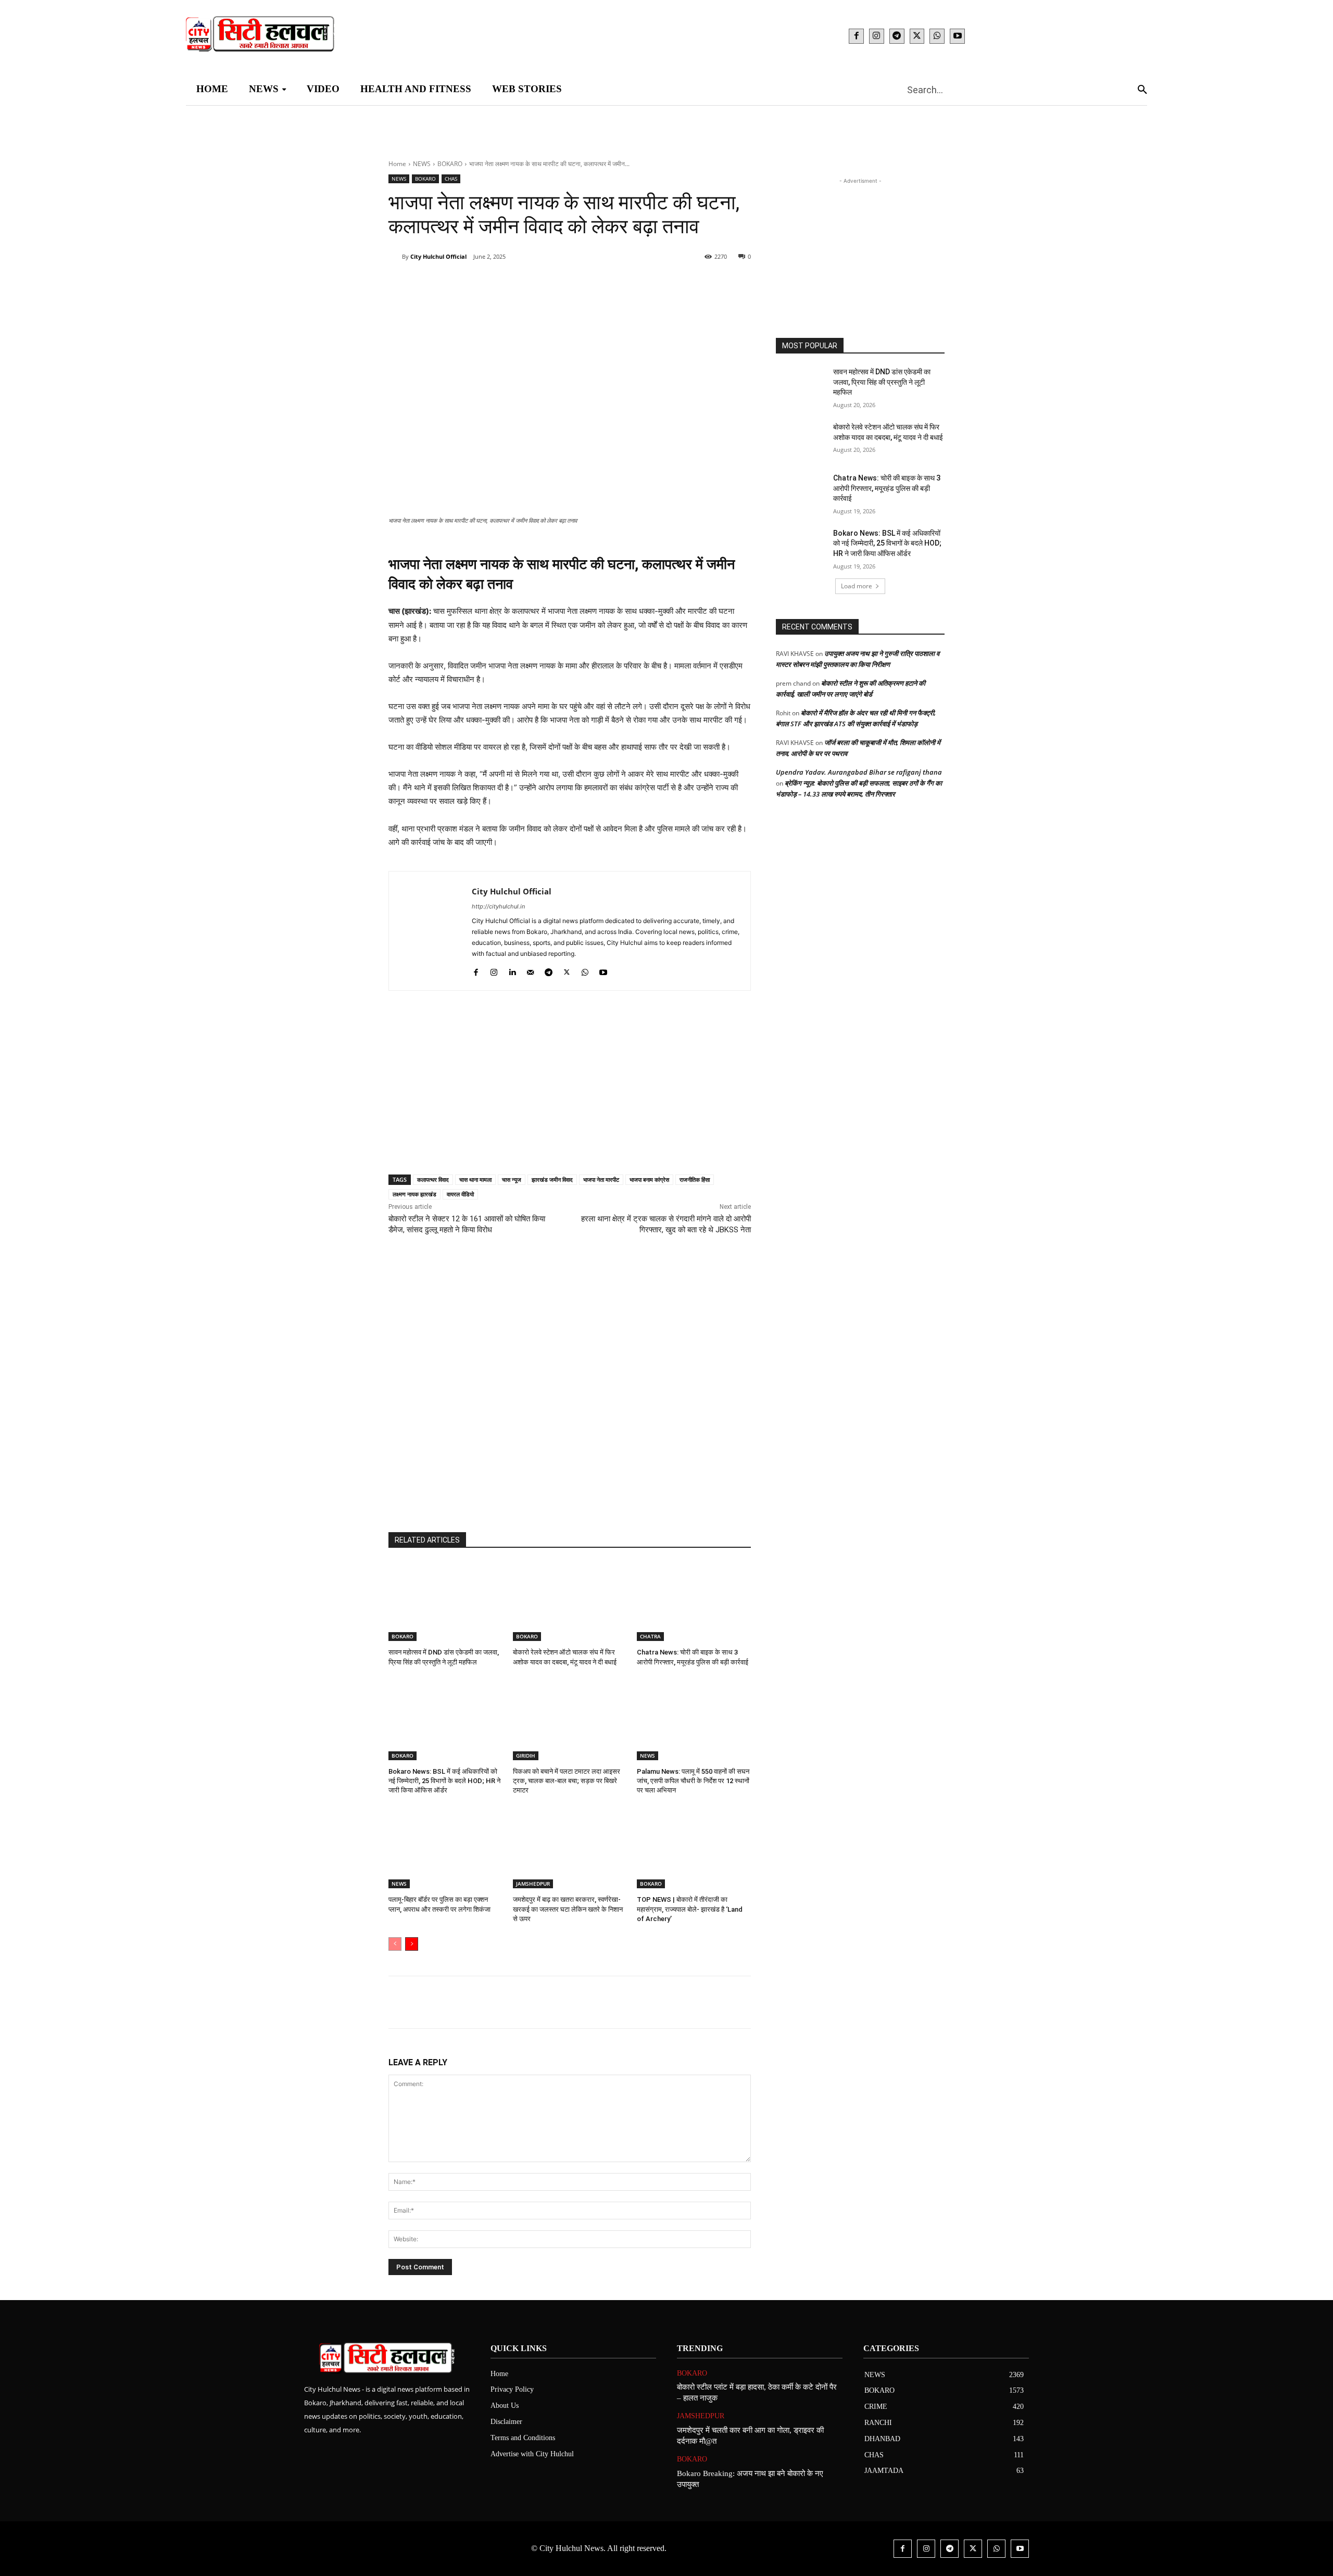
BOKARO (450, 164)
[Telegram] (897, 36)
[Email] (556, 283)
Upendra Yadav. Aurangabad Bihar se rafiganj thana (859, 772)
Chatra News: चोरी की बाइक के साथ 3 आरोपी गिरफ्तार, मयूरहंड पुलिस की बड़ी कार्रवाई (887, 488)
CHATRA (650, 1636)
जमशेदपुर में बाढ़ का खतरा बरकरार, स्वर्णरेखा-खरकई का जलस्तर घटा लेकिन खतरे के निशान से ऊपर (568, 1909)
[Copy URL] (604, 283)
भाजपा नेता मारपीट (601, 1179)
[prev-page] (395, 1944)
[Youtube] (957, 36)
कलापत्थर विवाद (433, 1179)
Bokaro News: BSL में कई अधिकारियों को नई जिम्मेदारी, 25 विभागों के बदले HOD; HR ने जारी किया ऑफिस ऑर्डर (444, 1781)
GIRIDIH (526, 1756)
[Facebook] (856, 36)
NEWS (422, 164)
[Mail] (530, 970)
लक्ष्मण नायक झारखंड (414, 1194)
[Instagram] (877, 36)
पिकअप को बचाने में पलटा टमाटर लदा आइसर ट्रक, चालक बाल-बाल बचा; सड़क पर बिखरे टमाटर (567, 1781)
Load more (857, 586)
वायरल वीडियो (460, 1194)
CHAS (451, 179)
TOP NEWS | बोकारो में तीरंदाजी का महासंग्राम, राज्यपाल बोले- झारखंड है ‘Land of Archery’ (690, 1909)
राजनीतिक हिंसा (695, 1179)
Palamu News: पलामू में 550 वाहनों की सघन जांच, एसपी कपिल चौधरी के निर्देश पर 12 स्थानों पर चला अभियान (693, 1781)
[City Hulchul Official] (395, 257)
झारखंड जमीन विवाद (552, 1179)
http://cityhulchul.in (498, 906)
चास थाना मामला (475, 1179)
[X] (917, 36)
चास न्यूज (512, 1179)
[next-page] (412, 1944)
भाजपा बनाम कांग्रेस (649, 1179)
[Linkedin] (532, 283)
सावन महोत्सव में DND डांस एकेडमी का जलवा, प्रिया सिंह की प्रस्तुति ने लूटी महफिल (882, 382)
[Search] (1142, 89)
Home (397, 164)
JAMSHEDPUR (533, 1884)
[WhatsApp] (937, 36)
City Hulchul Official (438, 256)
